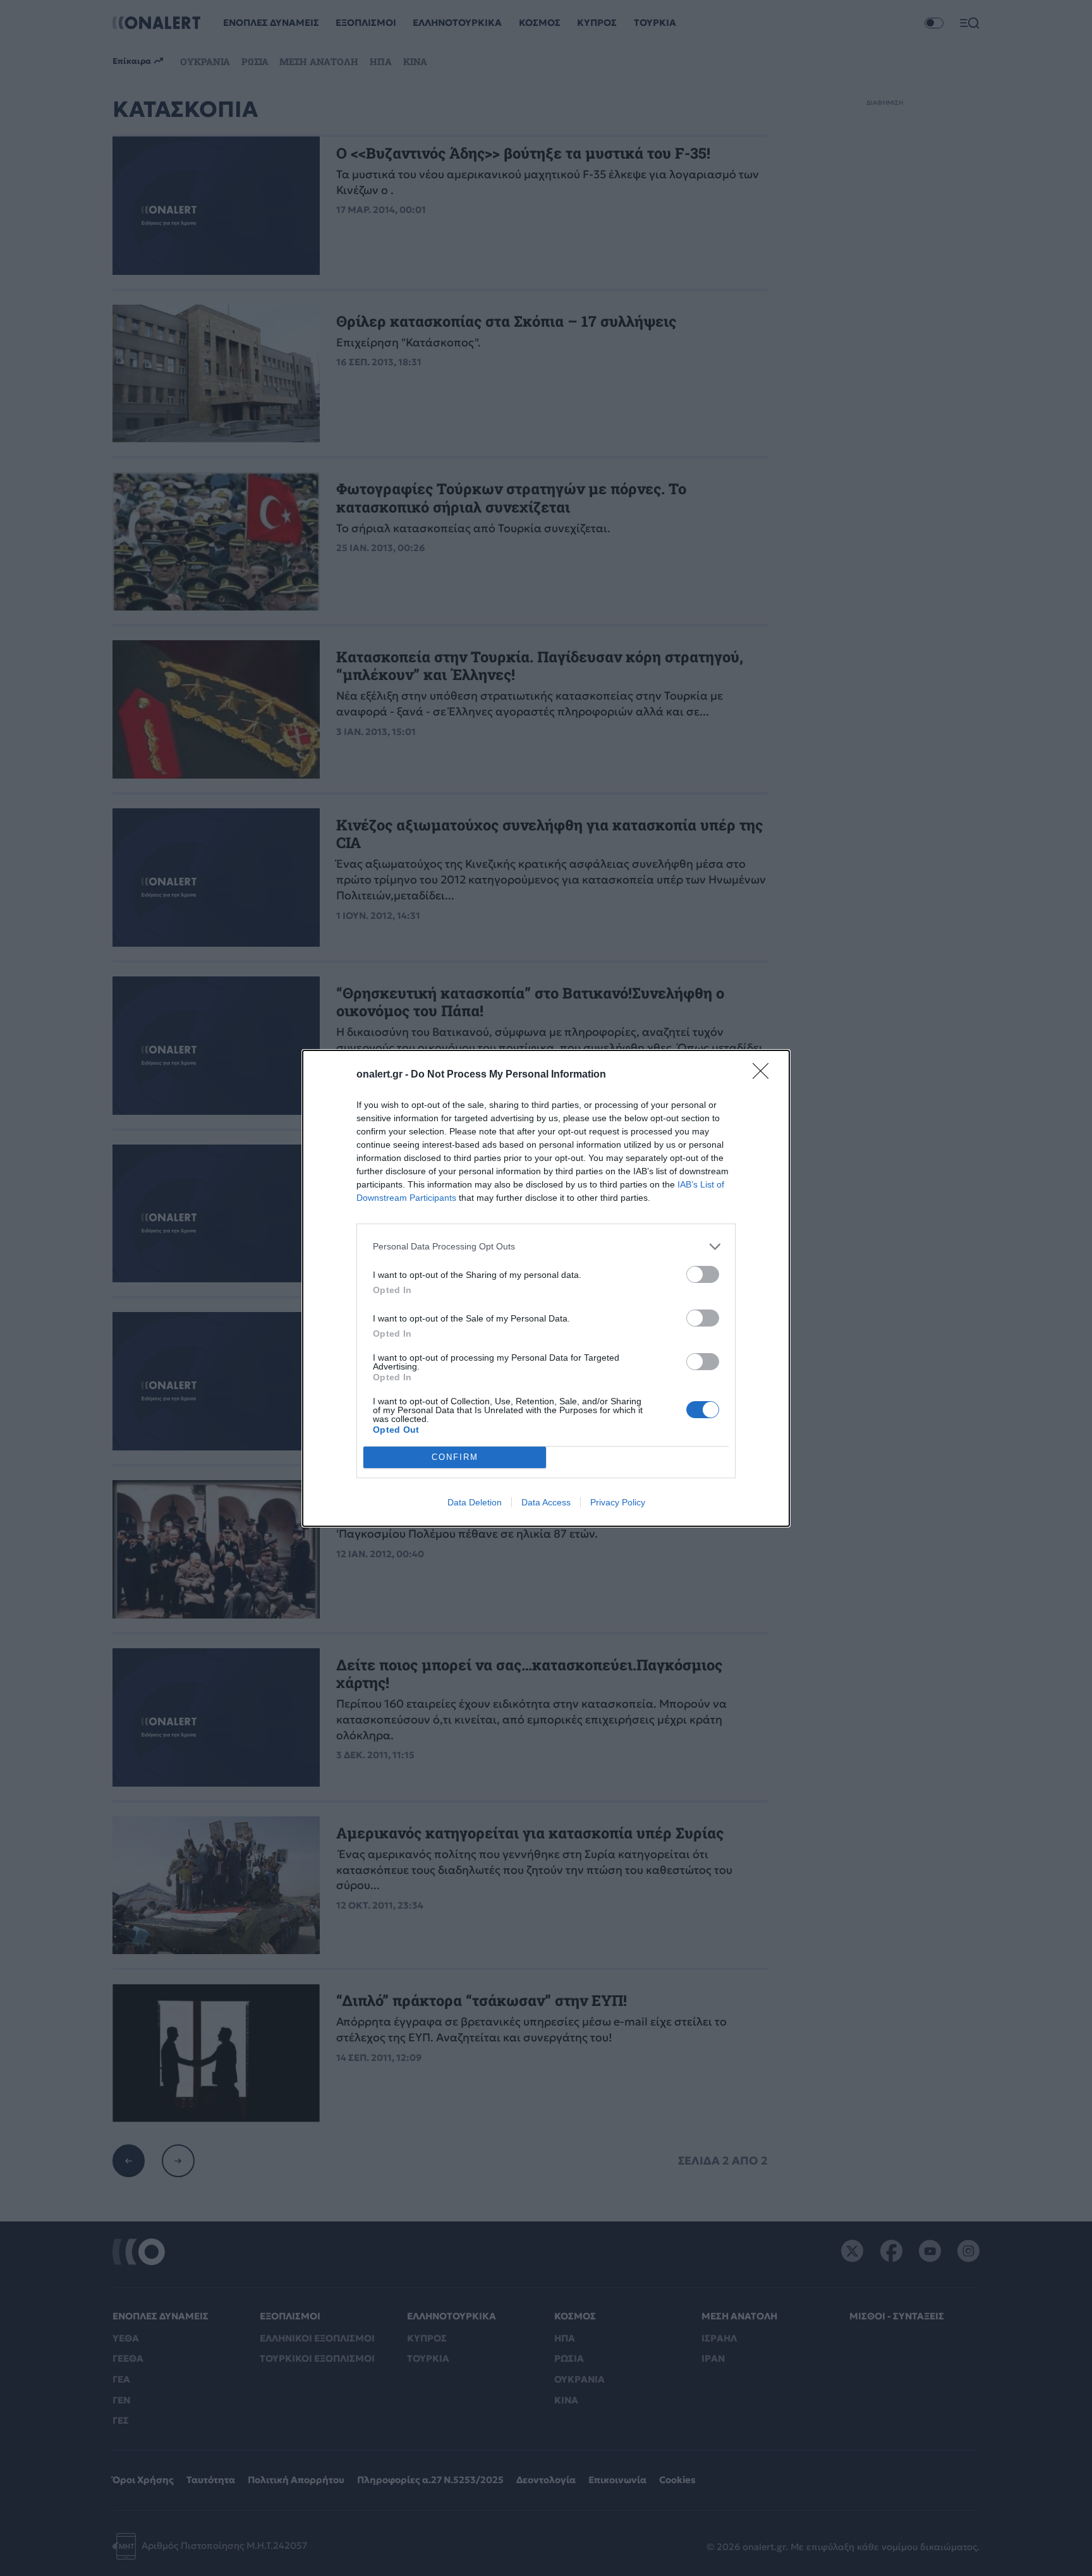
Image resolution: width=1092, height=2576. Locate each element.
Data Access (546, 1502)
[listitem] (546, 1247)
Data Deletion (475, 1502)
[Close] (765, 1075)
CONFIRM (455, 1457)
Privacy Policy (618, 1502)
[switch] (703, 1274)
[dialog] (546, 1288)
